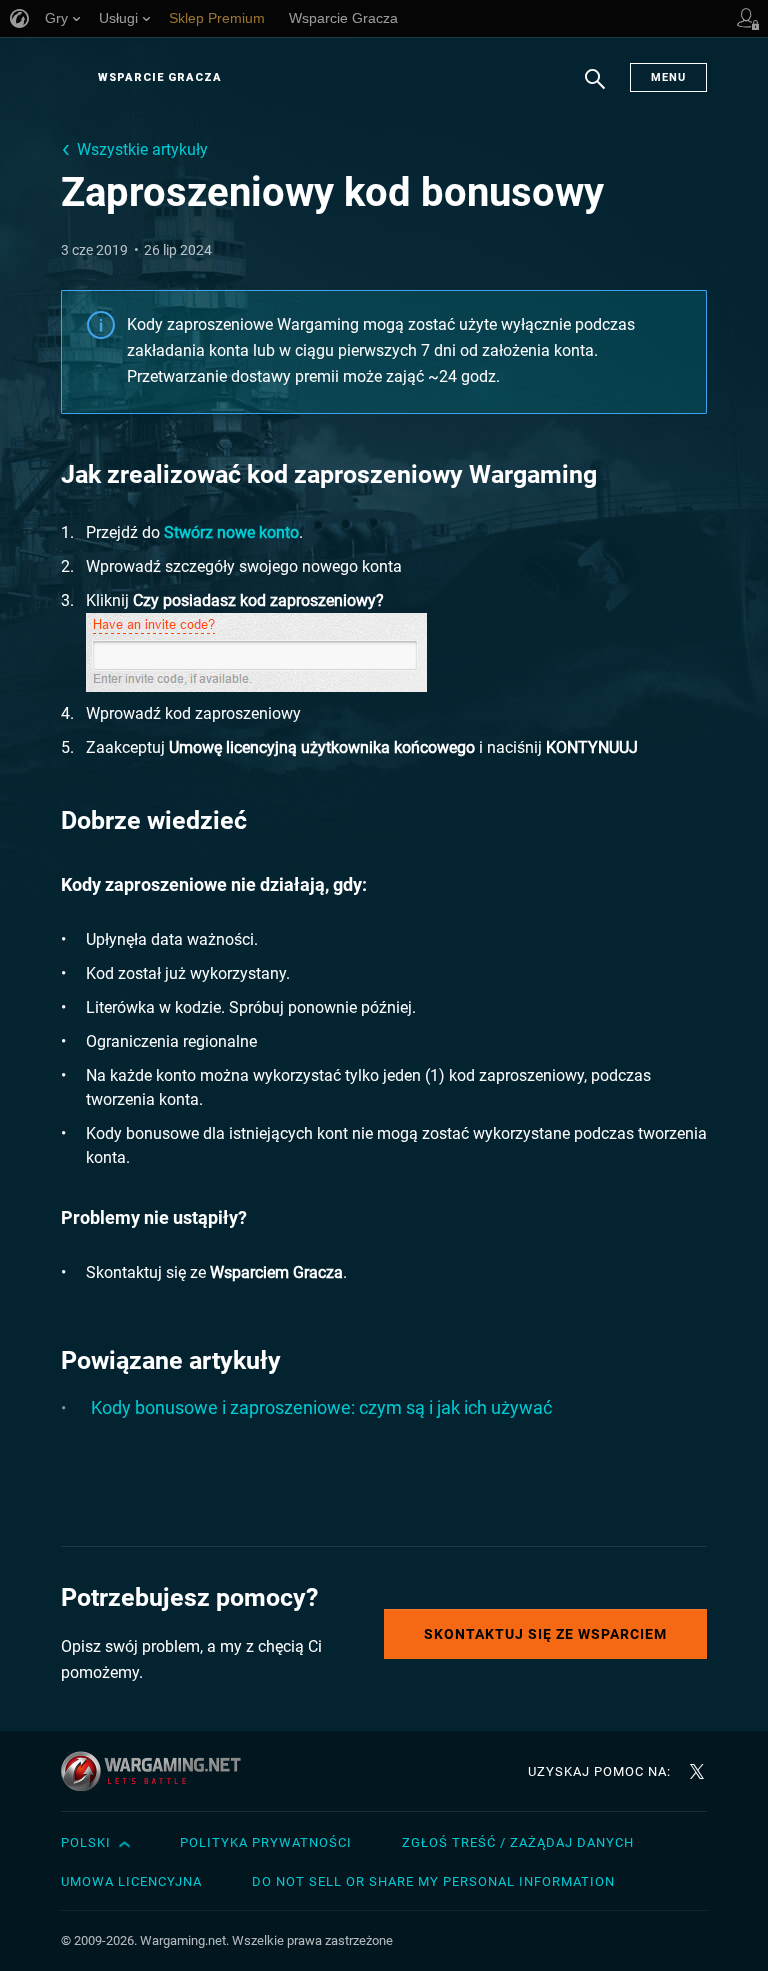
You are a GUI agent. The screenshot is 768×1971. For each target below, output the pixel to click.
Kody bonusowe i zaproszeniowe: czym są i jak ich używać (321, 1407)
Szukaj (595, 89)
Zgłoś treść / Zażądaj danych (518, 1842)
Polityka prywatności (266, 1842)
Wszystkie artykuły (142, 149)
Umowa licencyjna (131, 1881)
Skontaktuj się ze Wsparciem (545, 1634)
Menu (668, 77)
